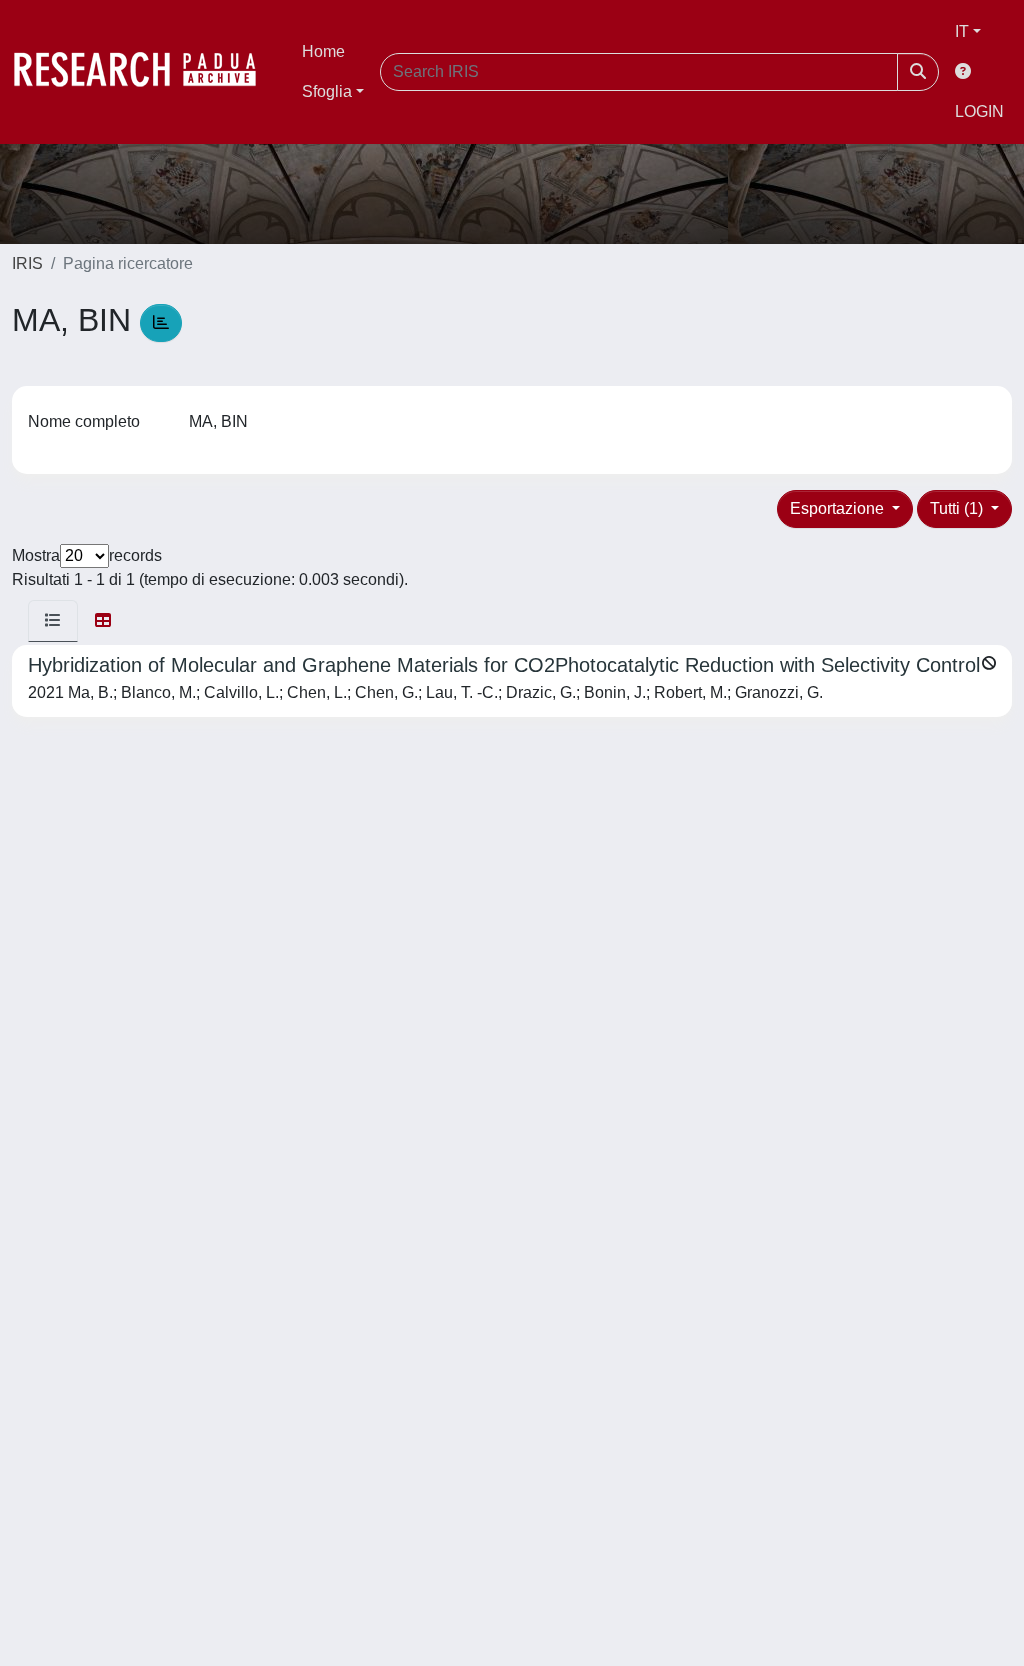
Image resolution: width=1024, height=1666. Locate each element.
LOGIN (979, 111)
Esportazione (839, 508)
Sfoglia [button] (327, 91)
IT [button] (962, 31)
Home (323, 51)
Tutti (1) (958, 508)
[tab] (53, 621)
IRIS (27, 263)
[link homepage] (145, 72)
